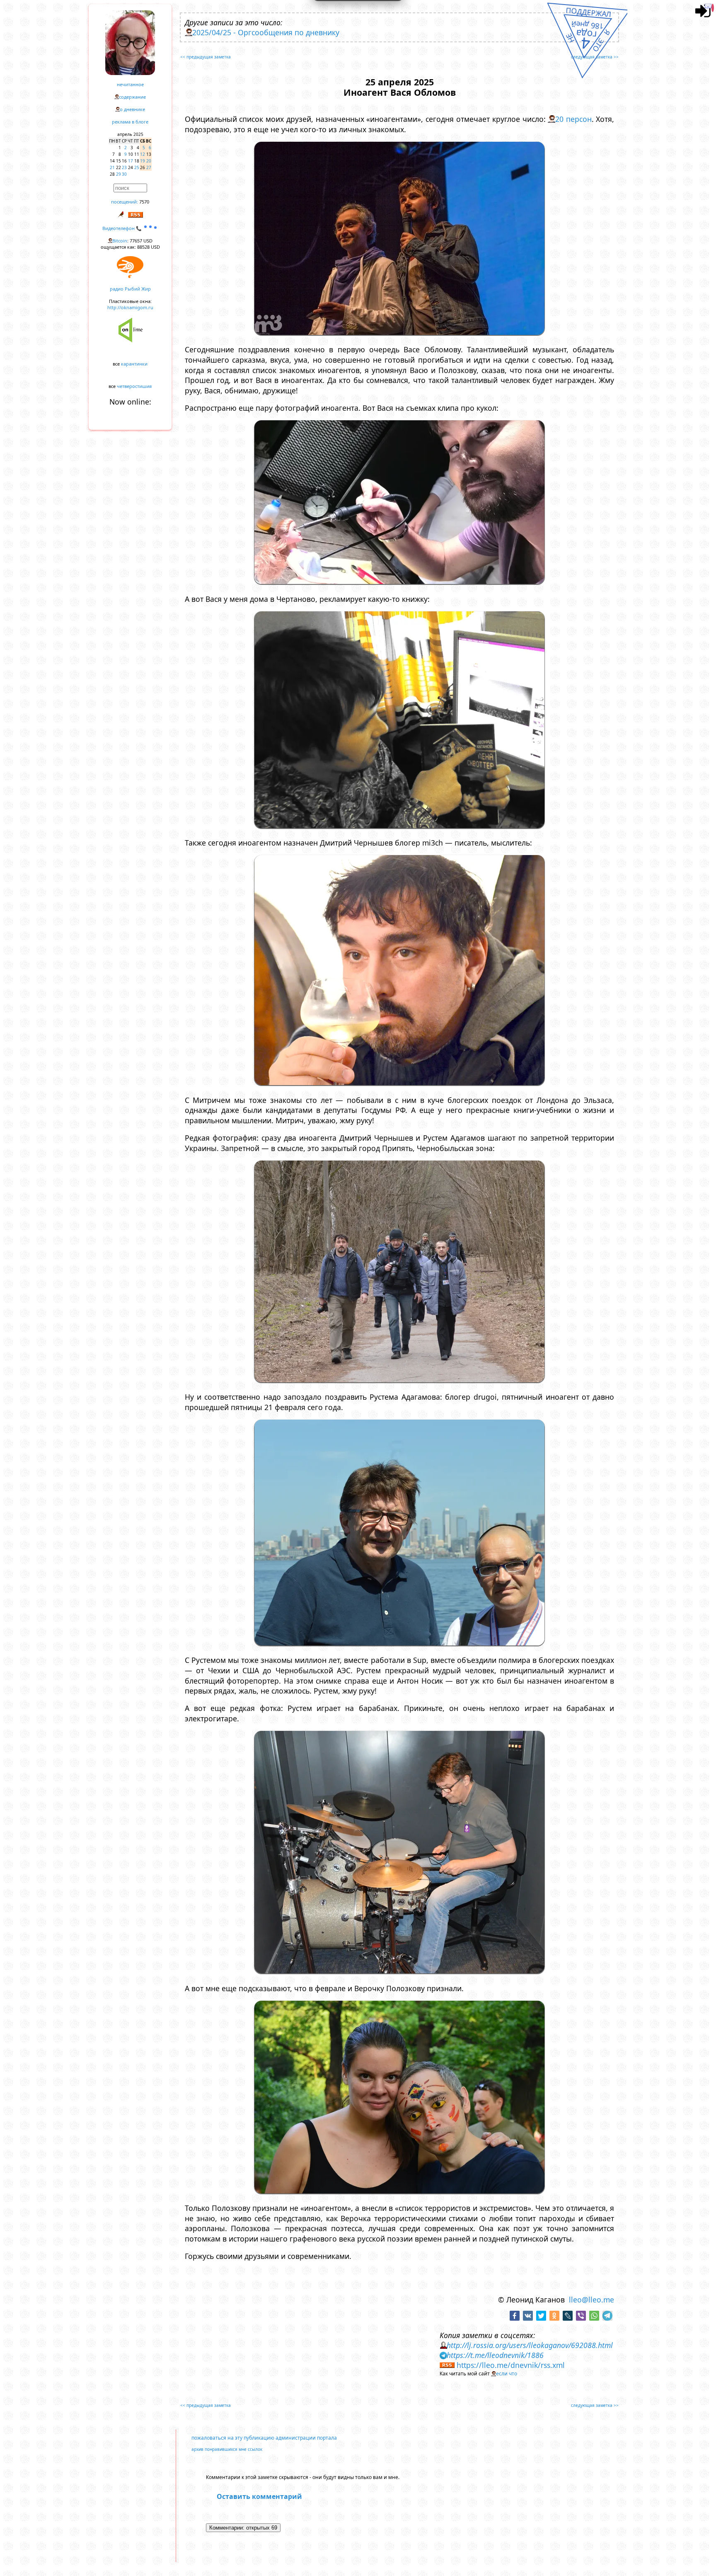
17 (131, 161)
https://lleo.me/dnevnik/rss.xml (511, 2365)
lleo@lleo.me (591, 2300)
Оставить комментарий (259, 2496)
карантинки (134, 364)
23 (124, 167)
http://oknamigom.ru (130, 307)
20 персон (573, 119)
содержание (132, 97)
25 (137, 167)
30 (124, 174)
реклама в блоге (130, 122)
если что (507, 2374)
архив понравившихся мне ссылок (227, 2449)
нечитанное (130, 84)
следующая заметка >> (595, 57)
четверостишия (134, 386)
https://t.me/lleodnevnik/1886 (495, 2355)
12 (143, 154)
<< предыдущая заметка (206, 57)
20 (149, 161)
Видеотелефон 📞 (123, 228)
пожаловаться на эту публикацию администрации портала (264, 2438)
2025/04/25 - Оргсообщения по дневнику (266, 32)
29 (119, 174)
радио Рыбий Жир (130, 289)
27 (149, 167)
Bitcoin (120, 241)
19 (143, 161)
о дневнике (132, 109)
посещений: (125, 202)
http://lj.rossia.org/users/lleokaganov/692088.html (530, 2345)
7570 (144, 202)
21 (112, 167)
